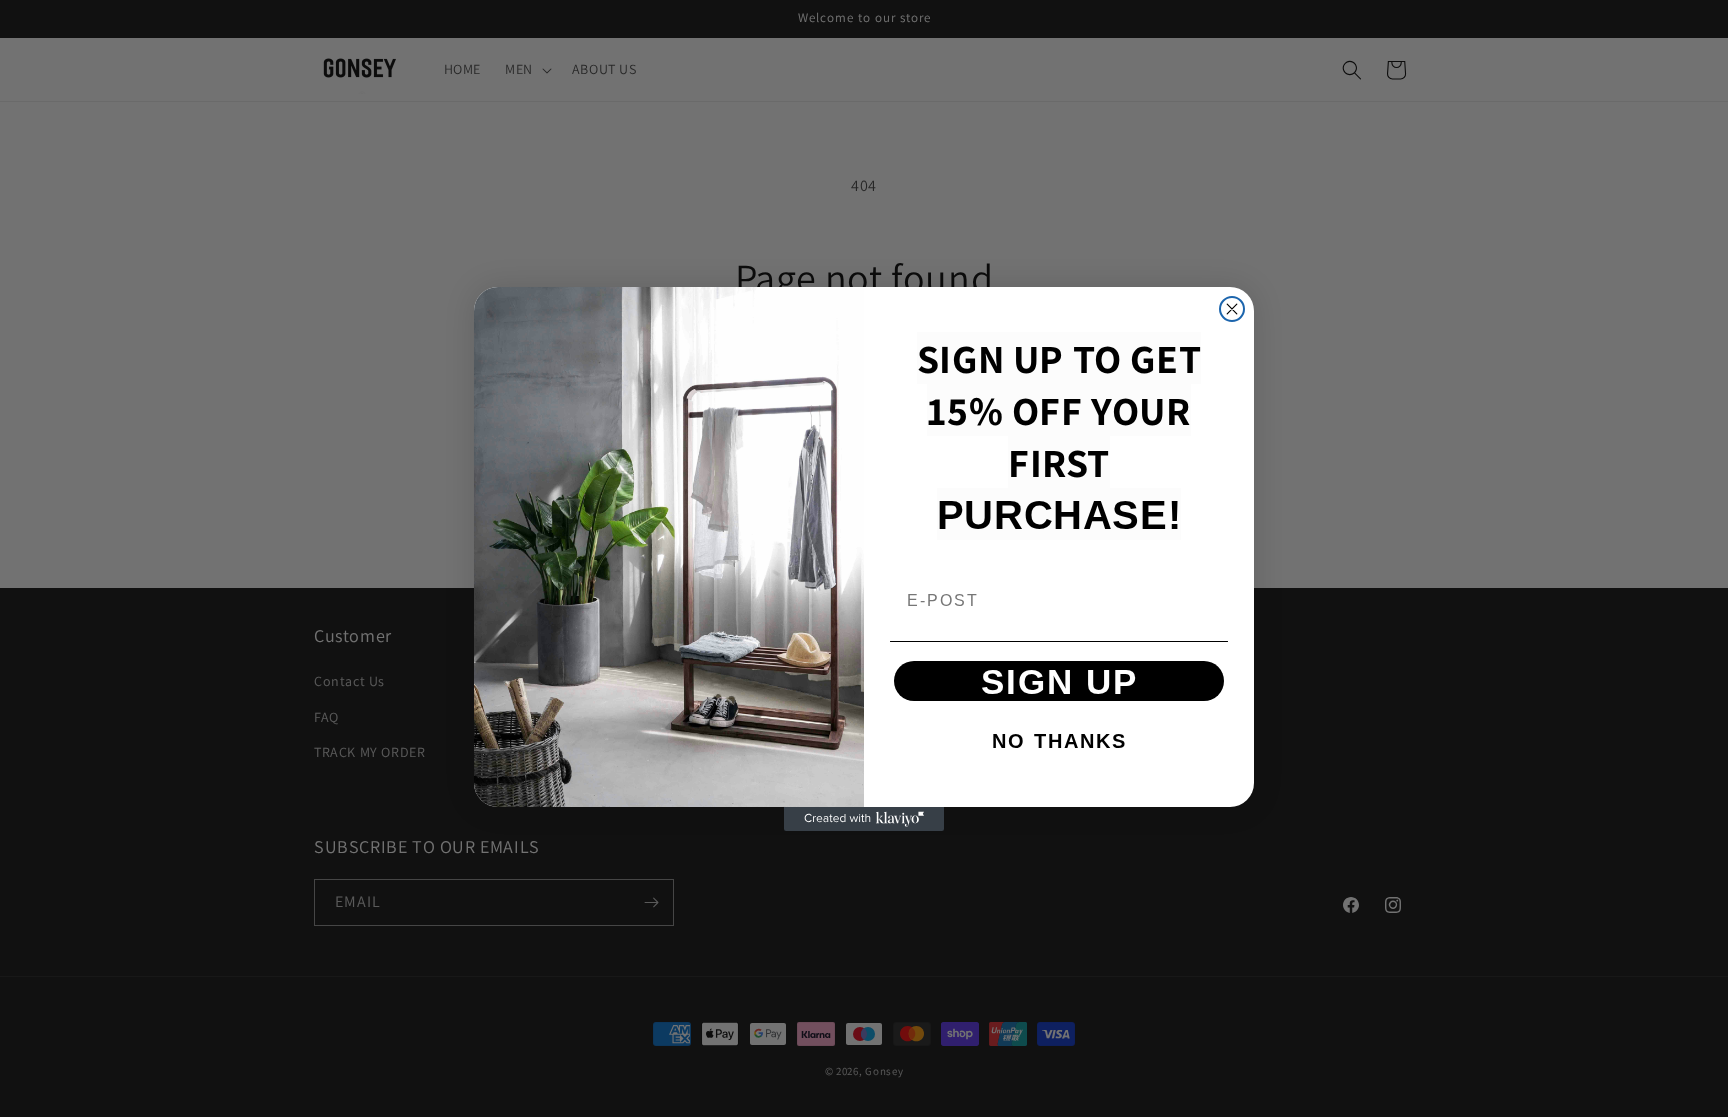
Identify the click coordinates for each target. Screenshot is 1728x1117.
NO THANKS (1059, 741)
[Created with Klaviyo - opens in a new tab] (864, 819)
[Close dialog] (1232, 309)
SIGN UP (1059, 681)
